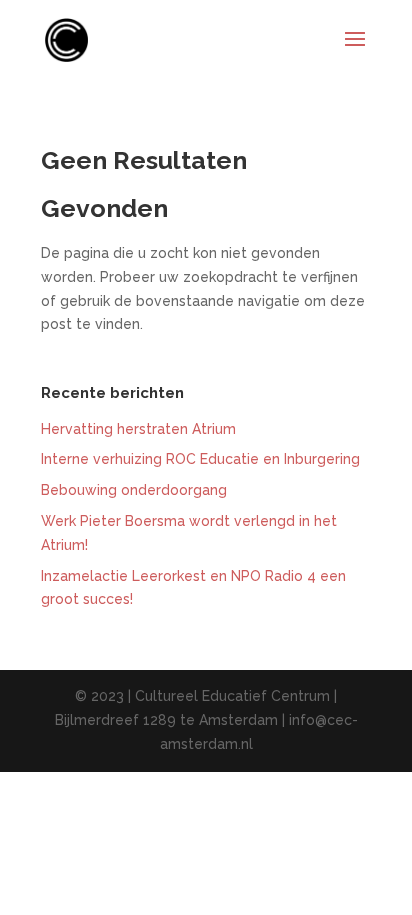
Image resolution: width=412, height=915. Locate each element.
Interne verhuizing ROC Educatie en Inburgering (200, 459)
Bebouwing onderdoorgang (134, 490)
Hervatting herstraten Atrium (138, 429)
